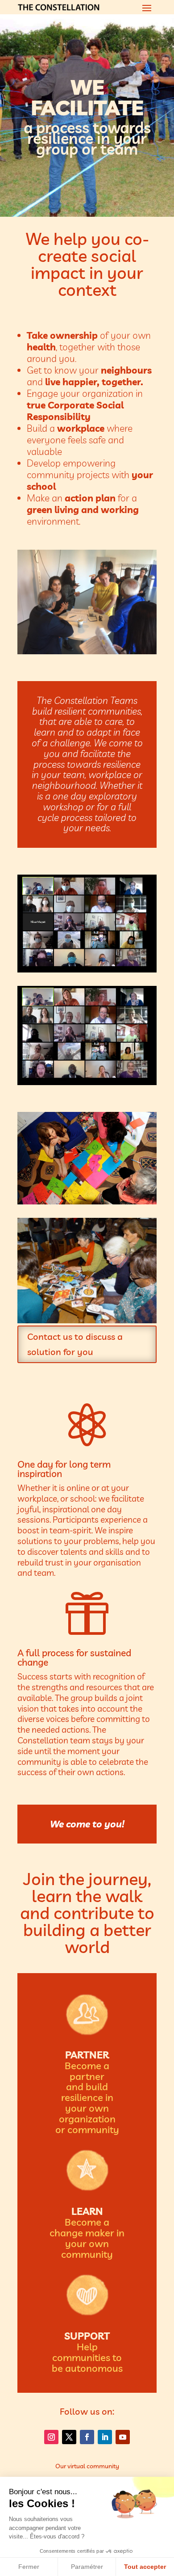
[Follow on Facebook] (87, 2437)
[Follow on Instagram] (51, 2437)
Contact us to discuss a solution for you (75, 1344)
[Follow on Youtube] (123, 2437)
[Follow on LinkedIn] (105, 2437)
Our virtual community (87, 2466)
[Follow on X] (69, 2437)
